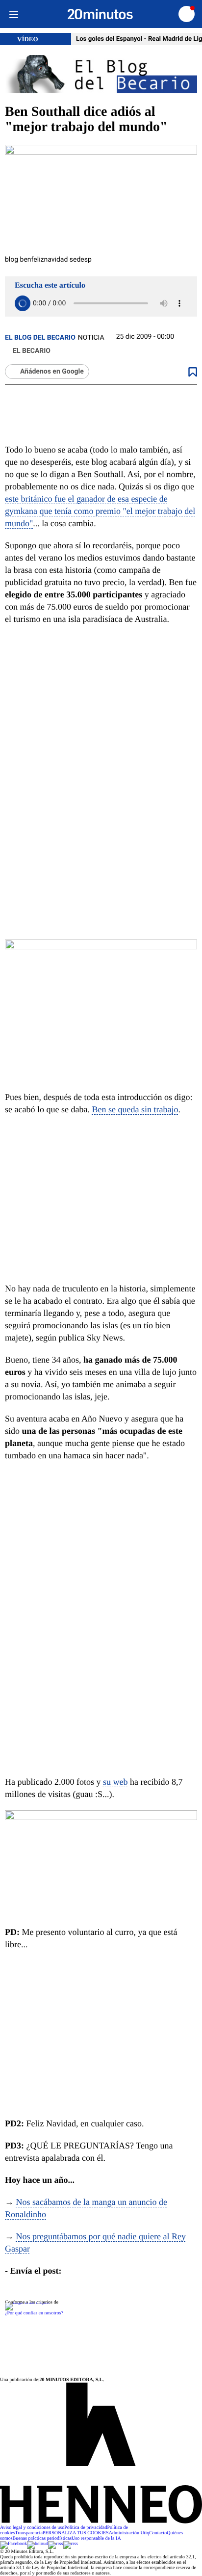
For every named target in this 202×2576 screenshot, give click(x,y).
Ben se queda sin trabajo (135, 1109)
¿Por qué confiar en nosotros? (34, 2313)
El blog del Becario (40, 338)
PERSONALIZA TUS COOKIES (76, 2533)
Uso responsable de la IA (96, 2538)
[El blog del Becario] (101, 75)
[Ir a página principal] (100, 14)
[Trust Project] (27, 2302)
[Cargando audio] (23, 303)
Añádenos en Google (52, 372)
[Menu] (13, 14)
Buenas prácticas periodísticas (42, 2538)
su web (115, 1782)
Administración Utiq (129, 2533)
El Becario (32, 351)
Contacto (158, 2533)
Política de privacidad (86, 2528)
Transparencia (29, 2533)
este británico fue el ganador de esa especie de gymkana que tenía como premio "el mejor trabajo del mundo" (100, 511)
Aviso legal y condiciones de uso (32, 2528)
